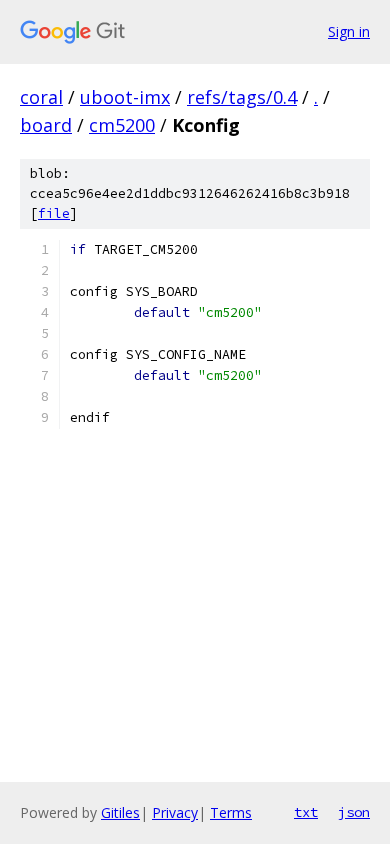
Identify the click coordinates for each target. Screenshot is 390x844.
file (54, 213)
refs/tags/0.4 (242, 97)
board (46, 125)
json (354, 812)
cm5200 (122, 125)
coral (41, 97)
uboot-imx (125, 97)
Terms (231, 812)
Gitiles (120, 812)
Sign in (349, 31)
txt (306, 812)
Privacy (175, 812)
